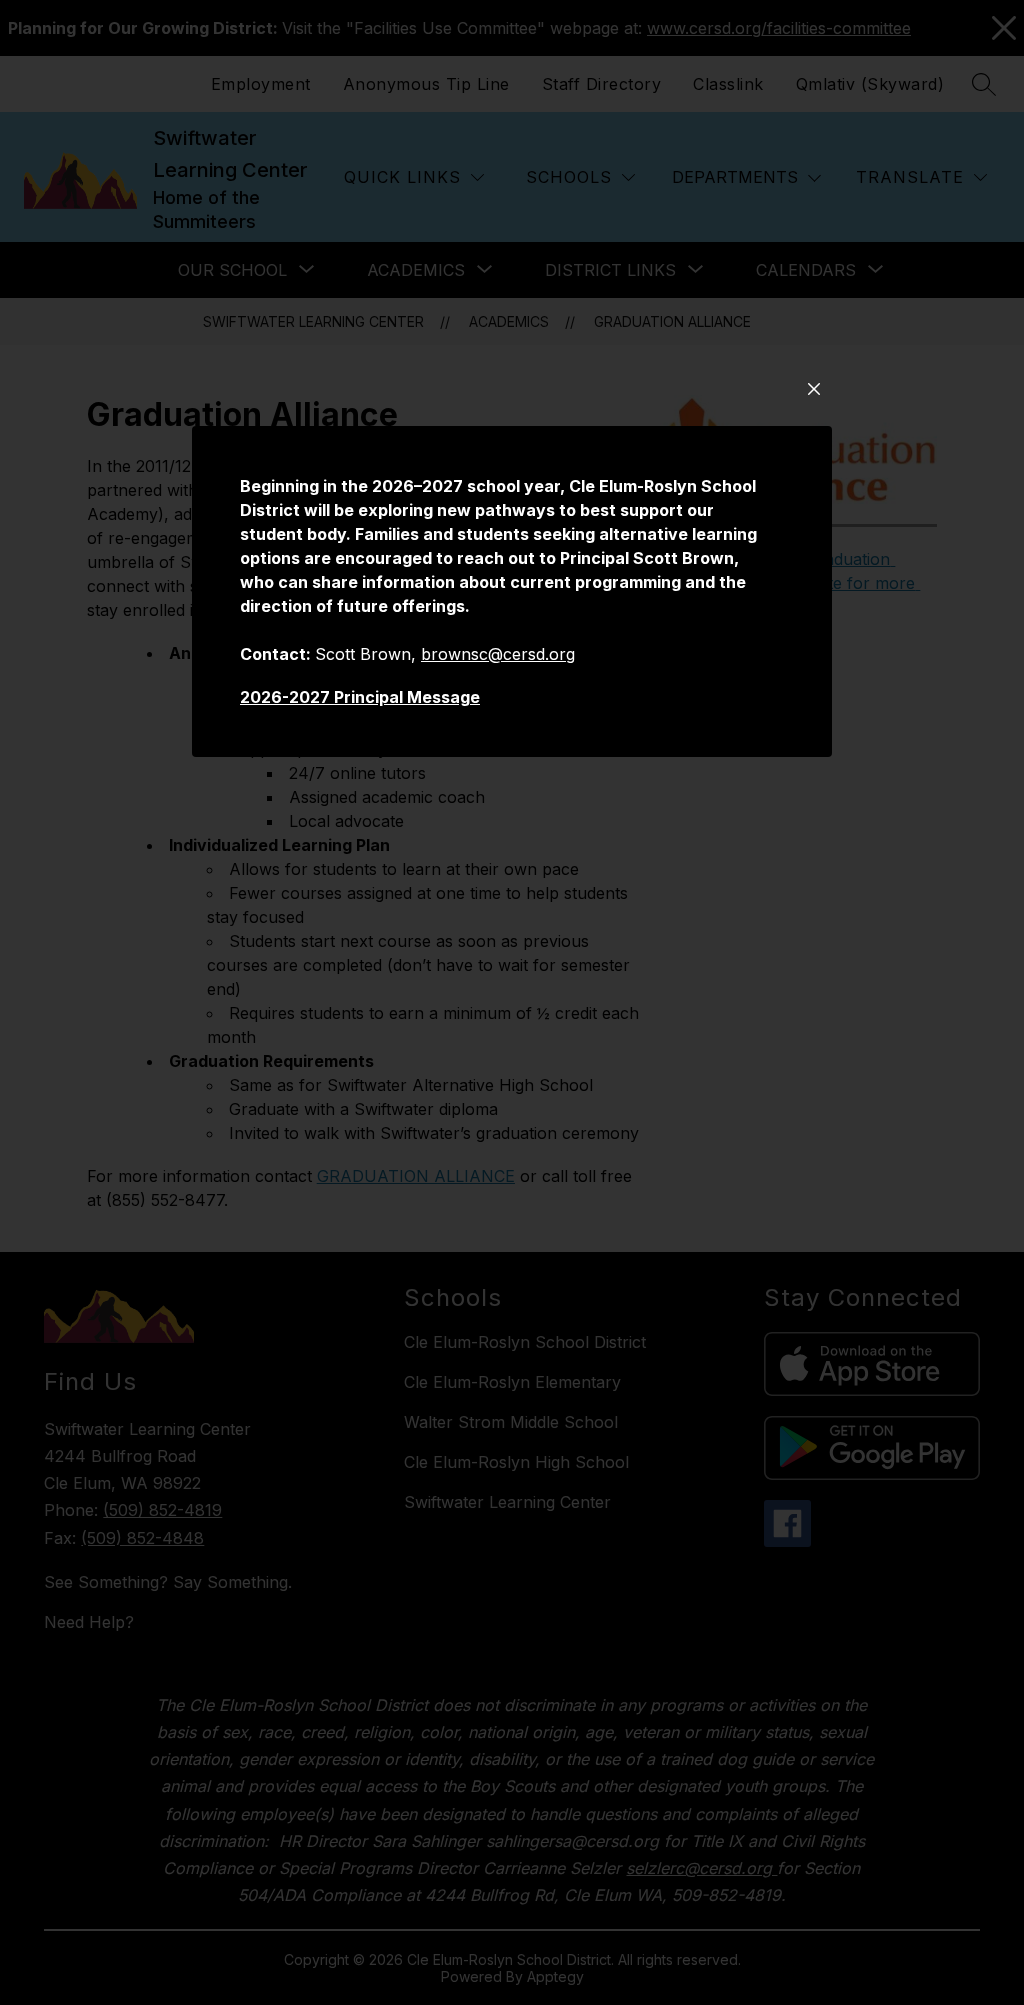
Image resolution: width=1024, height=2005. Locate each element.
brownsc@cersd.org (498, 654)
